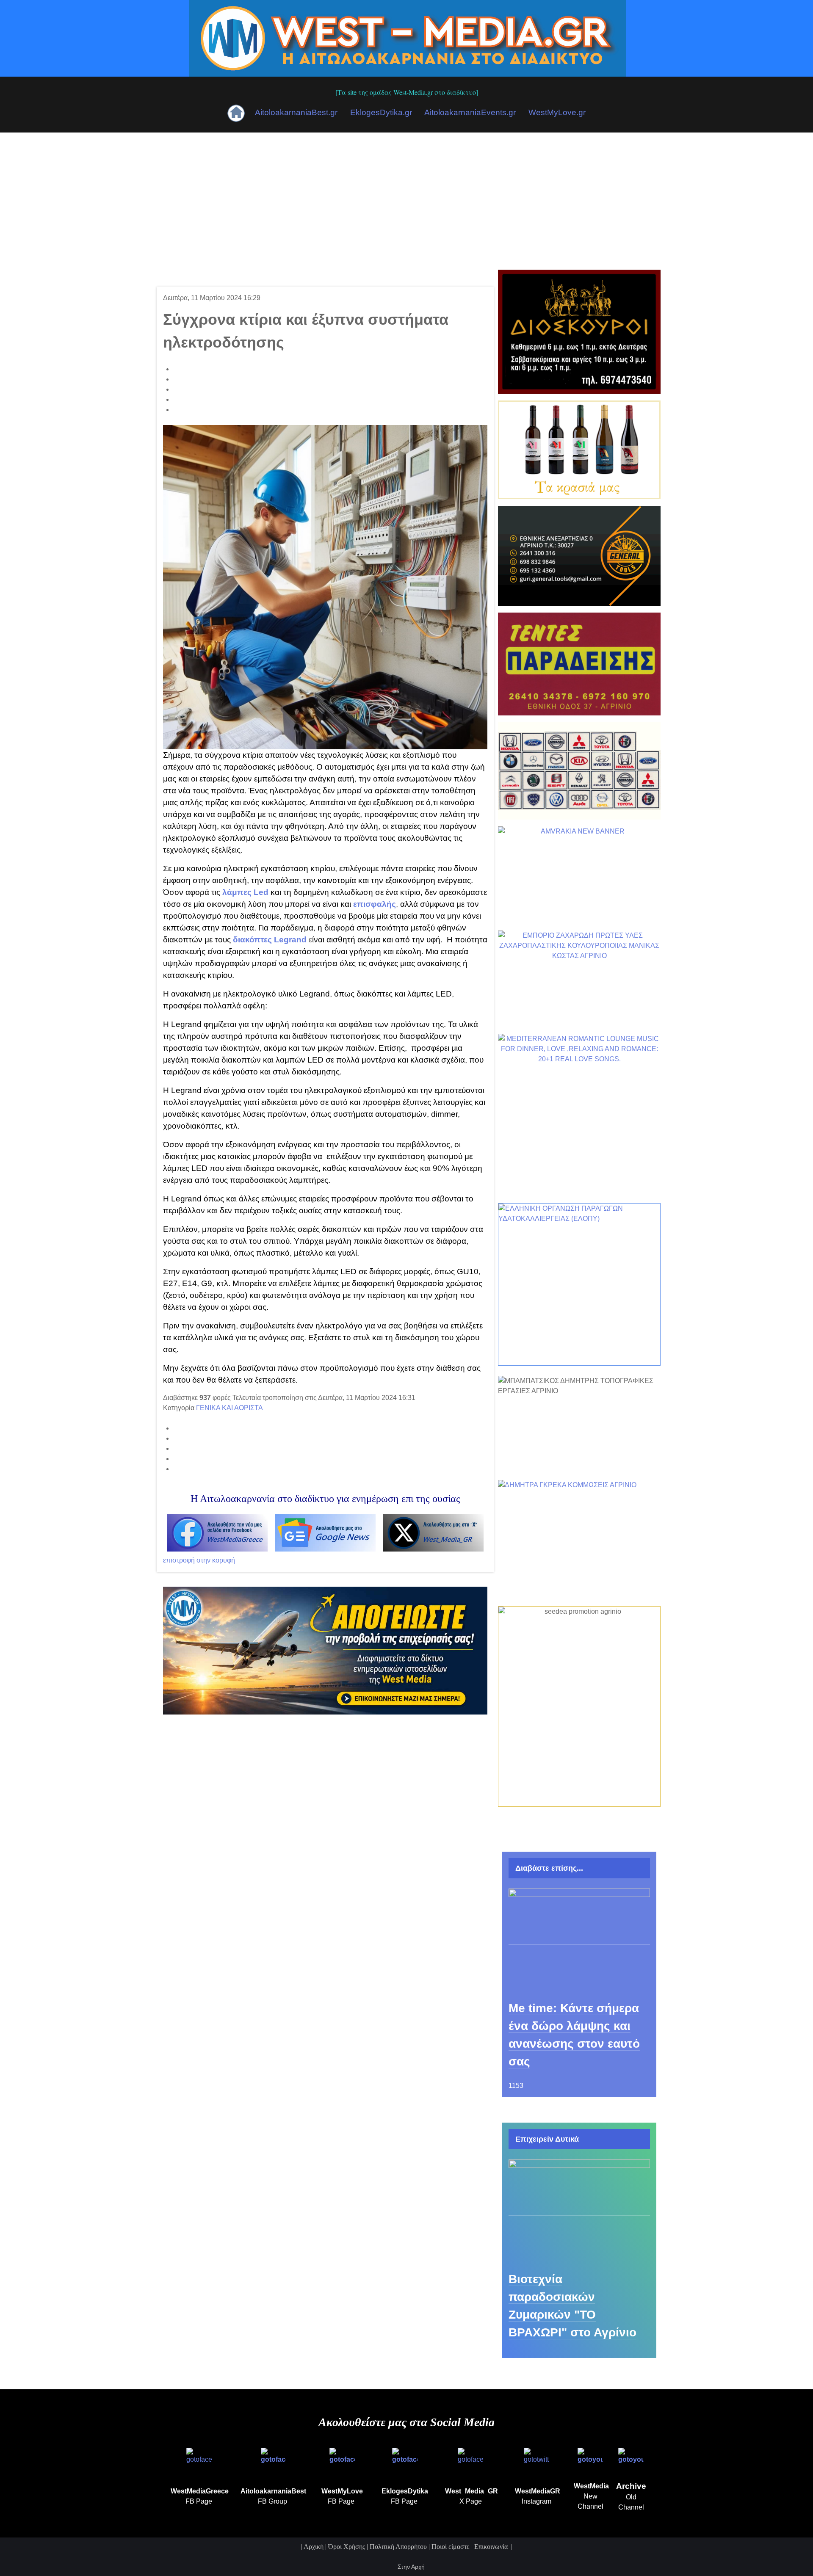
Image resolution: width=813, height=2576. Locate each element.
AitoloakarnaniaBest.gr (296, 112)
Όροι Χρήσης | (349, 2547)
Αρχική (314, 2547)
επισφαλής (375, 904)
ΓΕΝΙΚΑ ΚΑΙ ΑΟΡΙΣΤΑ (230, 1408)
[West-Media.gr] (408, 37)
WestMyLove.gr (557, 112)
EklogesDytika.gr (381, 112)
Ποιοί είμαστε (451, 2547)
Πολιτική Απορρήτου (398, 2547)
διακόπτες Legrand (270, 940)
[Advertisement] (406, 196)
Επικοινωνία (492, 2547)
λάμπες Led (245, 892)
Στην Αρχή (410, 2567)
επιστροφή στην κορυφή (199, 1560)
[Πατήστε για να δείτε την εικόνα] (325, 587)
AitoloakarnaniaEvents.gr (470, 112)
